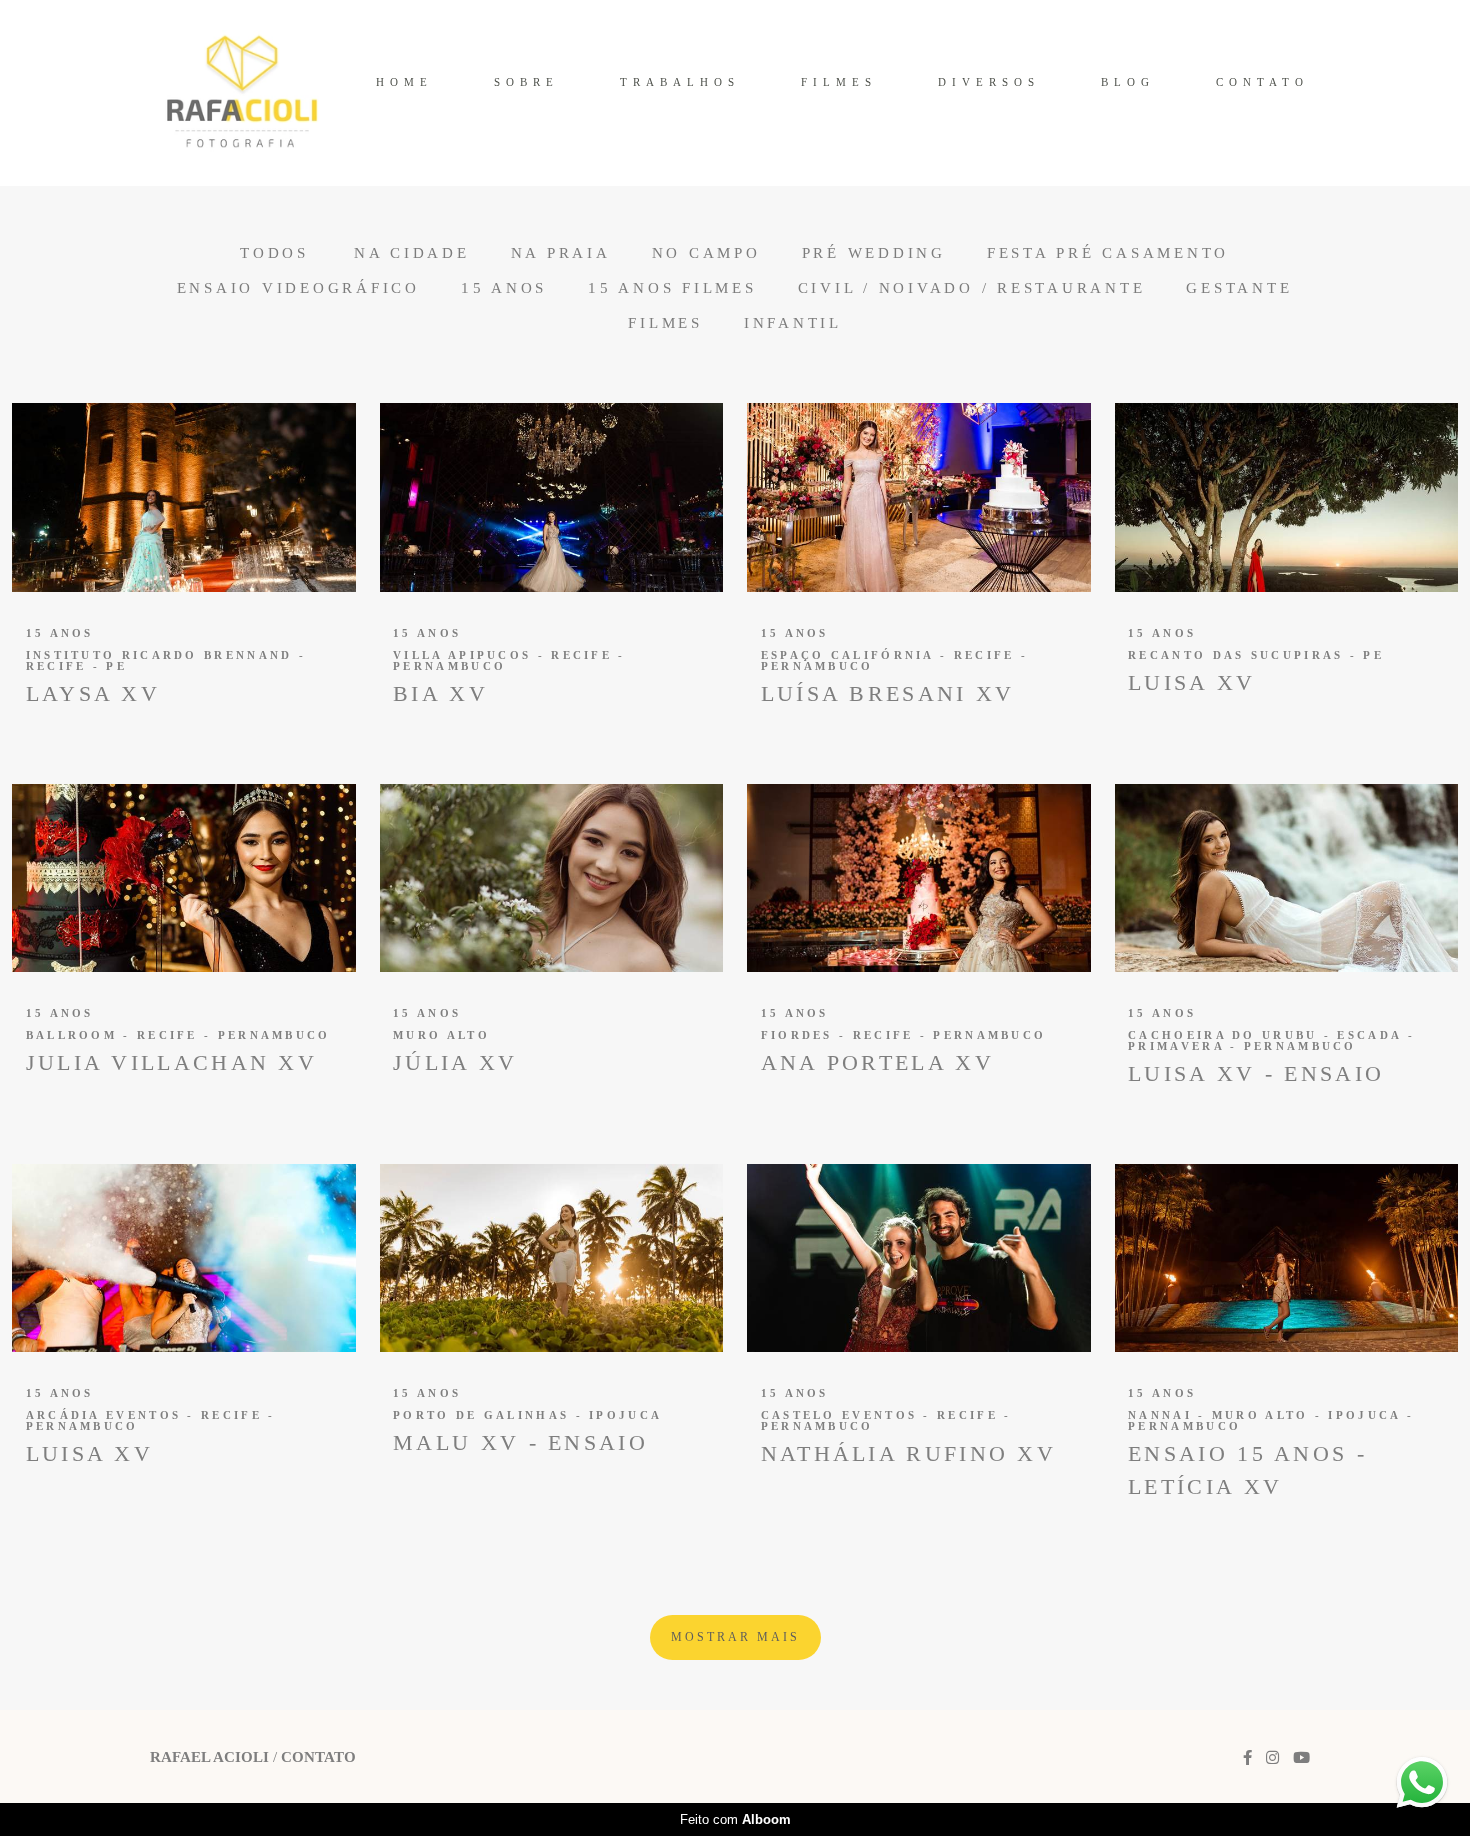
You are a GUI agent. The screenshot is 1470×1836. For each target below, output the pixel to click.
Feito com (735, 1819)
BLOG (1128, 82)
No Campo (706, 253)
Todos (274, 253)
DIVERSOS (989, 82)
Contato (318, 1757)
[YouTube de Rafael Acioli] (1301, 1758)
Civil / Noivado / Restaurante (972, 288)
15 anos (504, 288)
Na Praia (561, 253)
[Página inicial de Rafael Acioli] (242, 93)
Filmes (665, 323)
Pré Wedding (874, 253)
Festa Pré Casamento (1108, 253)
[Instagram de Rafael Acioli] (1272, 1758)
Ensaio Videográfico (298, 288)
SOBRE (526, 82)
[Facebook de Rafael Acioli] (1247, 1758)
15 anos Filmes (672, 288)
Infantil (793, 323)
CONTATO (1262, 82)
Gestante (1239, 288)
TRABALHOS (680, 82)
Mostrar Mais (735, 1637)
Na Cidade (412, 253)
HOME (404, 82)
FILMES (839, 82)
